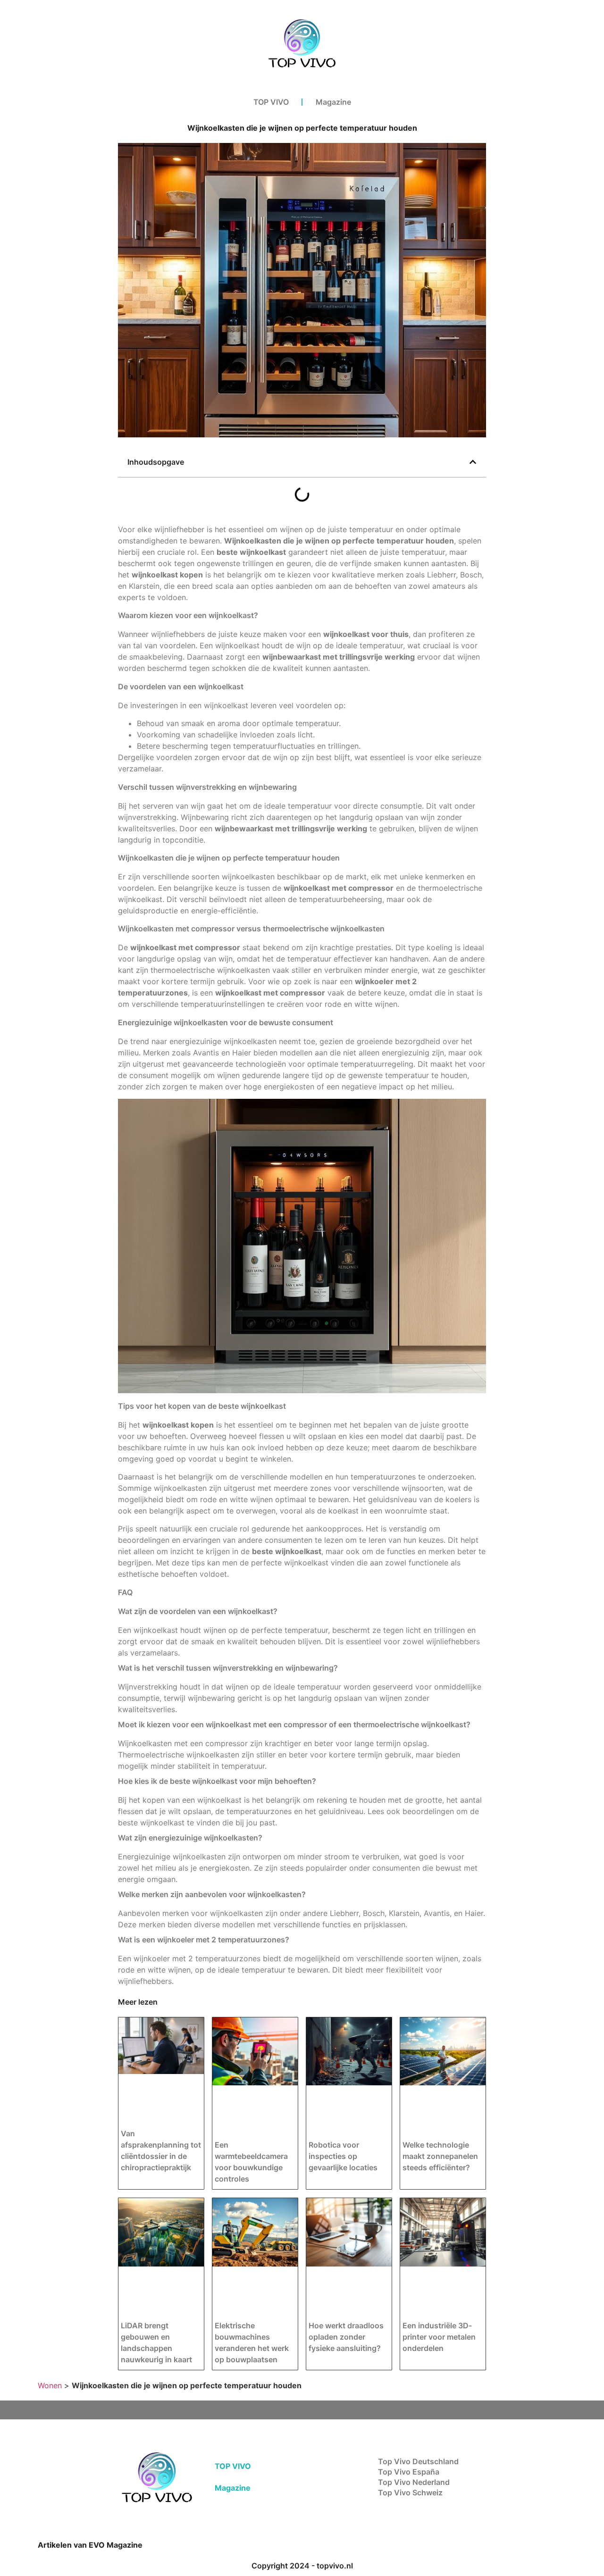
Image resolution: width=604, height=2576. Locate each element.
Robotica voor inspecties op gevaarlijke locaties (343, 2156)
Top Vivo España (409, 2472)
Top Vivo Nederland (414, 2482)
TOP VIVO (271, 102)
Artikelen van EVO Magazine (90, 2545)
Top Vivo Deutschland (418, 2461)
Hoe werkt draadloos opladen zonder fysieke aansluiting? (346, 2337)
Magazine (333, 102)
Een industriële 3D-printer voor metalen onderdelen (439, 2337)
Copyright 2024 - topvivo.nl (302, 2566)
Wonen (50, 2385)
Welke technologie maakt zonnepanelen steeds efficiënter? (440, 2156)
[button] (473, 462)
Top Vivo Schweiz (410, 2492)
